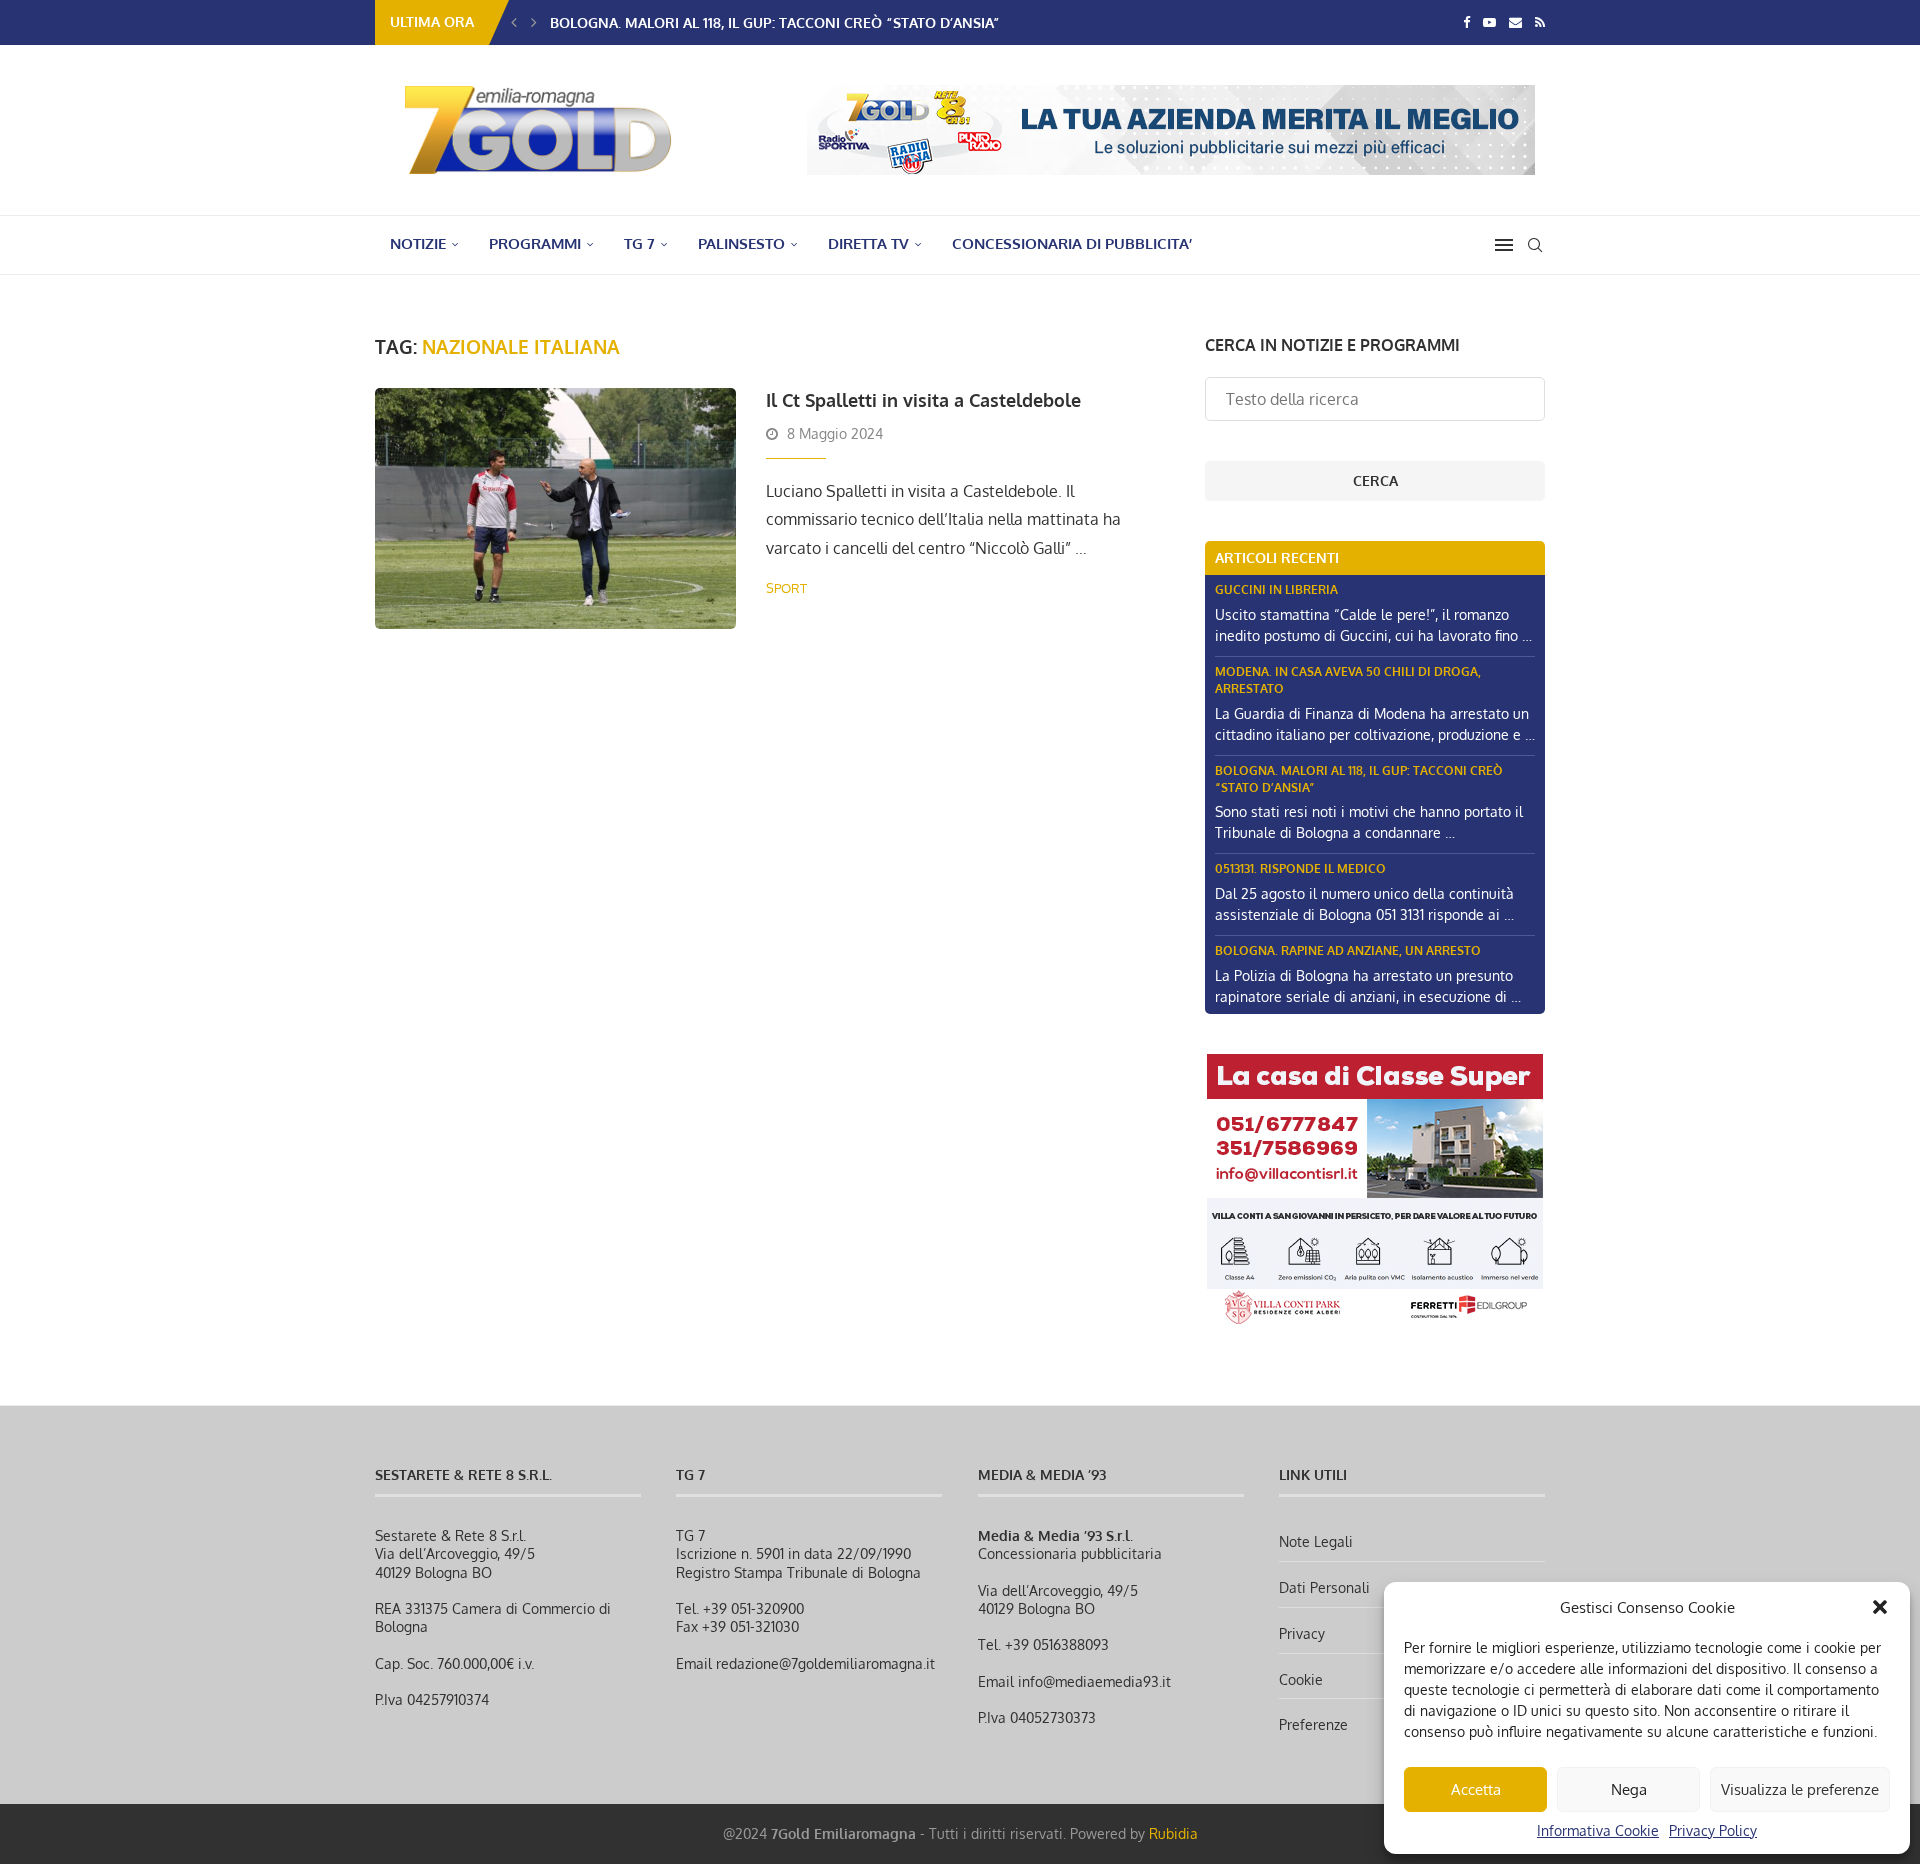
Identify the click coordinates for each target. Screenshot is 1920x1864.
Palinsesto (741, 243)
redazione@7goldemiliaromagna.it (825, 1663)
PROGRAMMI (535, 243)
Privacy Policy (1713, 1830)
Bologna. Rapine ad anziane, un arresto (1348, 950)
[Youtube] (1489, 22)
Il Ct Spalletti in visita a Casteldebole (923, 400)
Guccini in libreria (1276, 589)
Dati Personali (1324, 1587)
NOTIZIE (418, 243)
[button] (1880, 1607)
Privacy (1302, 1633)
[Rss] (1540, 22)
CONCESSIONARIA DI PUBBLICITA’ (1072, 243)
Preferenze (1313, 1724)
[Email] (1515, 22)
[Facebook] (1466, 22)
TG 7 (639, 243)
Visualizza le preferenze (1800, 1789)
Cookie (1301, 1679)
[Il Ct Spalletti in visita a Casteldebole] (555, 508)
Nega (1629, 1789)
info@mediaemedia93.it (1094, 1681)
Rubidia (1173, 1833)
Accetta (1476, 1789)
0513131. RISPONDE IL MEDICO (1300, 868)
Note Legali (1316, 1541)
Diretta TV (868, 243)
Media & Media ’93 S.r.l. (1055, 1535)
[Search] (1535, 245)
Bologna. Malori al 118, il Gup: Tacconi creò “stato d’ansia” (775, 22)
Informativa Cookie (1598, 1830)
